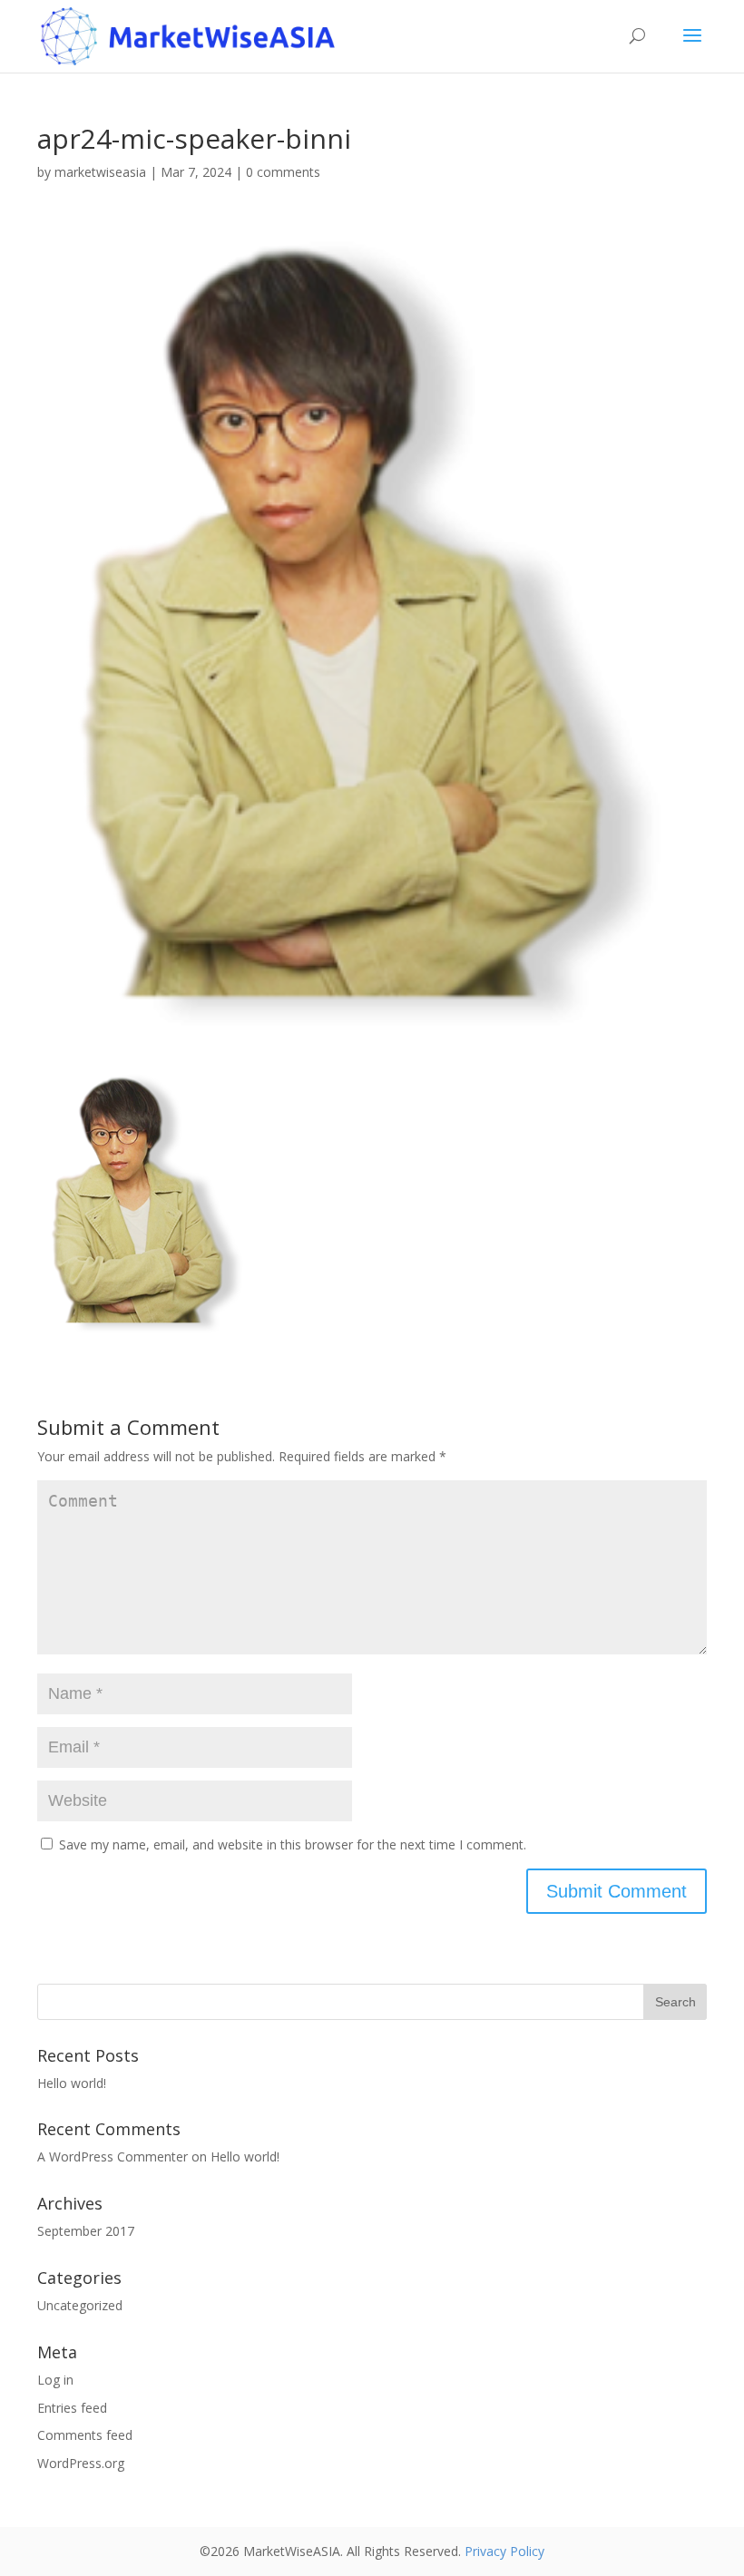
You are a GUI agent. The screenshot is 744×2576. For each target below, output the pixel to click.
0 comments (283, 172)
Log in (55, 2380)
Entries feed (72, 2408)
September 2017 (86, 2231)
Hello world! (72, 2083)
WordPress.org (81, 2463)
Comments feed (85, 2435)
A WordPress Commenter (113, 2156)
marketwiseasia (100, 172)
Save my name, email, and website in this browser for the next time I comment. (293, 1844)
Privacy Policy (504, 2551)
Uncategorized (80, 2305)
